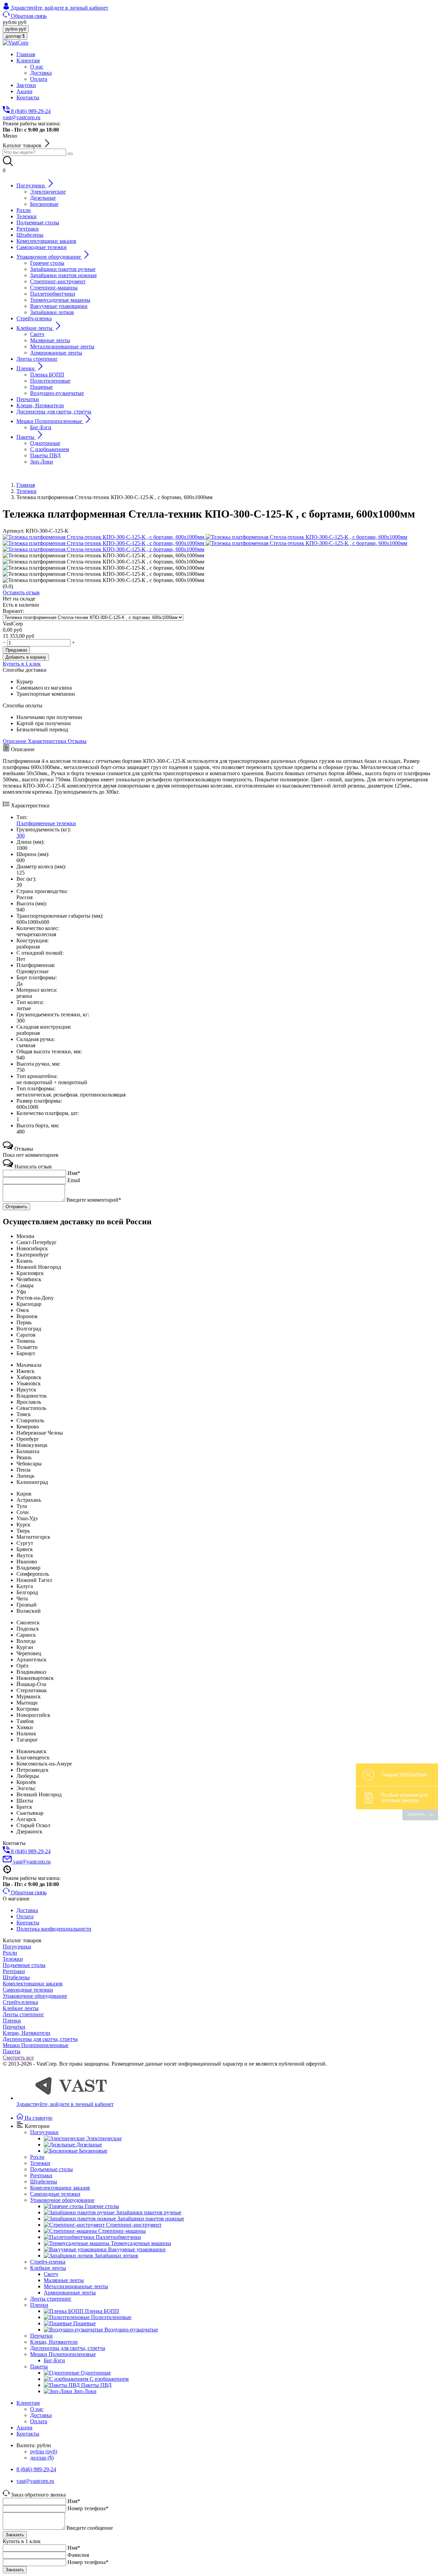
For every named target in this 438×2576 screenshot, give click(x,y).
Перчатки (14, 2027)
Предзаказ (16, 650)
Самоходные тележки (28, 1990)
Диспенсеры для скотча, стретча (40, 2039)
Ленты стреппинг (23, 2014)
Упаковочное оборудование (35, 1996)
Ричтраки (14, 1971)
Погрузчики (17, 1947)
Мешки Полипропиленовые (36, 2045)
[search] (70, 154)
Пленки (12, 2021)
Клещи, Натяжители (27, 2033)
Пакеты (12, 2051)
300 (21, 836)
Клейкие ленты (21, 2008)
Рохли (10, 1953)
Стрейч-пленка (20, 2002)
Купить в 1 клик (22, 664)
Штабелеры (16, 1977)
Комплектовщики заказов (33, 1984)
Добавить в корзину (26, 657)
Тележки (13, 1959)
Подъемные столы (24, 1965)
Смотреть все (18, 2058)
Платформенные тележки (46, 823)
